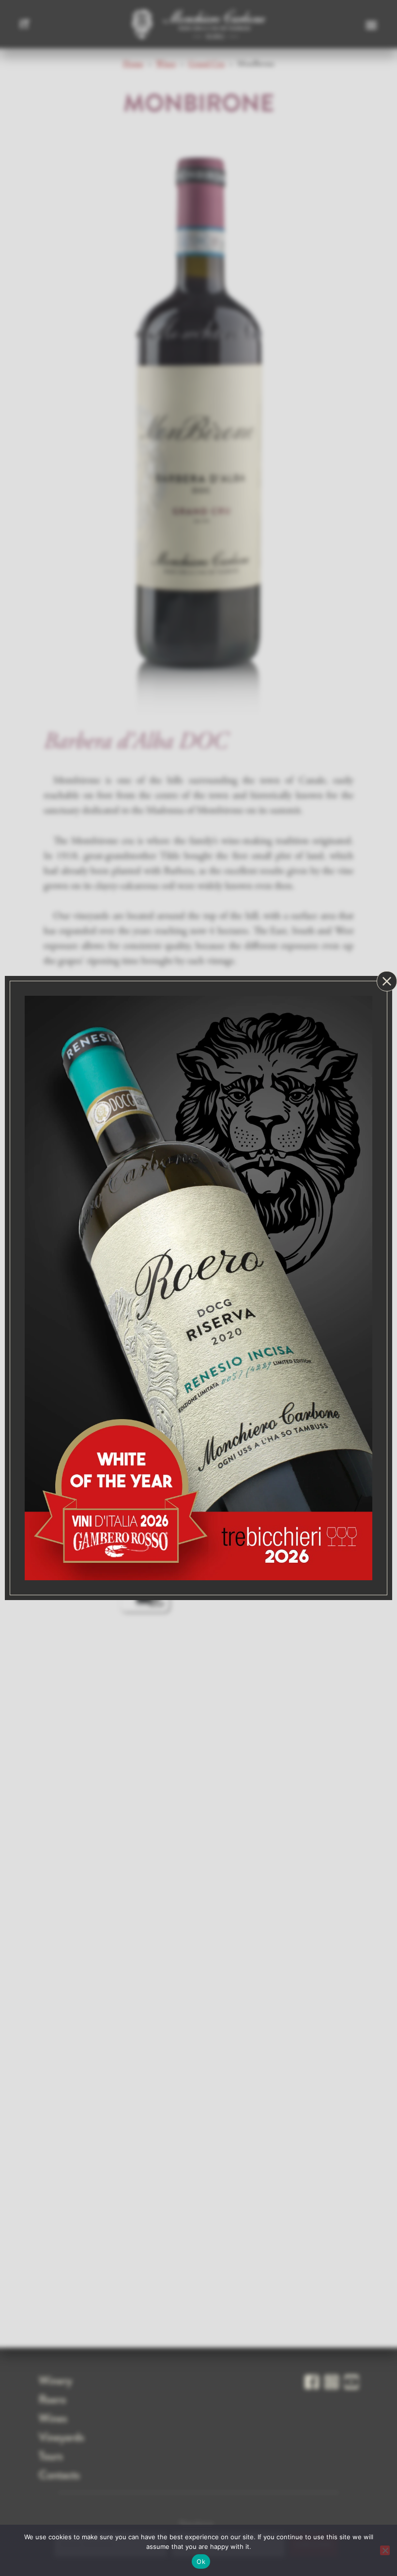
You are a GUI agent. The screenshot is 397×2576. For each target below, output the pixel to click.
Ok (201, 2561)
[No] (385, 2550)
